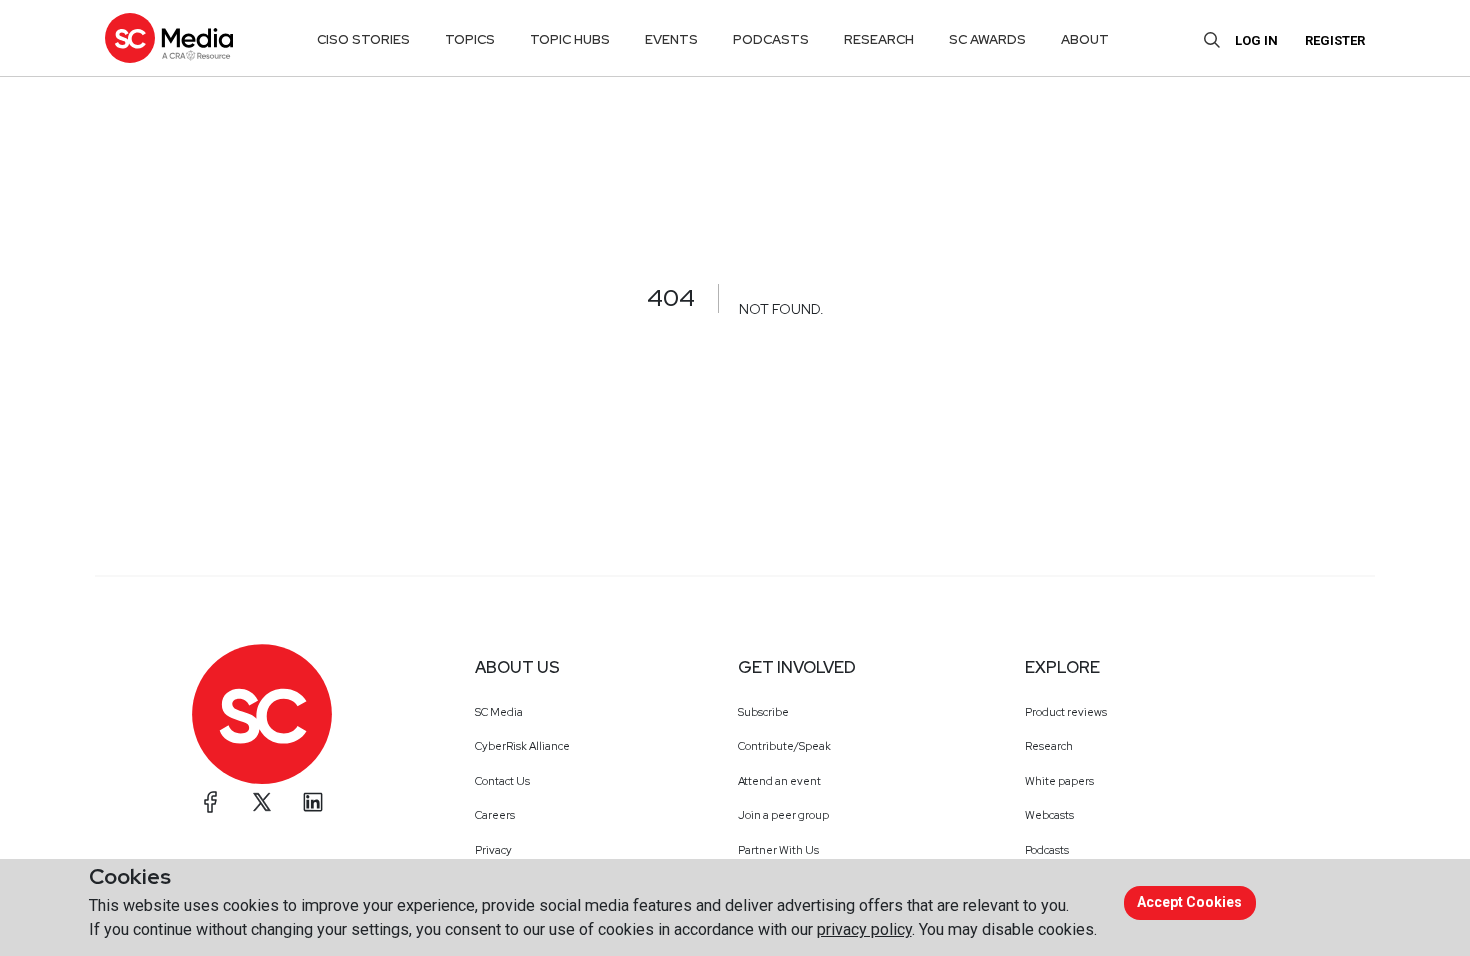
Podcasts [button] (771, 39)
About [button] (1085, 39)
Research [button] (879, 39)
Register (1335, 40)
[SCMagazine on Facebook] (211, 802)
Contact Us (502, 781)
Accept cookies (1189, 902)
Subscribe (763, 712)
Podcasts (1047, 850)
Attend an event (779, 781)
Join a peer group (783, 815)
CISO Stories (363, 39)
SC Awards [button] (987, 39)
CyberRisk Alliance (522, 746)
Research (1049, 746)
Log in (1256, 40)
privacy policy (864, 929)
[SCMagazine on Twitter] (262, 802)
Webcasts (1049, 815)
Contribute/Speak (784, 746)
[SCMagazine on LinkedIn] (313, 802)
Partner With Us (778, 850)
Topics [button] (470, 39)
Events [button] (671, 39)
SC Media (499, 712)
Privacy (493, 850)
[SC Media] (169, 37)
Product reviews (1066, 712)
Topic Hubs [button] (570, 39)
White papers (1059, 781)
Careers (495, 815)
